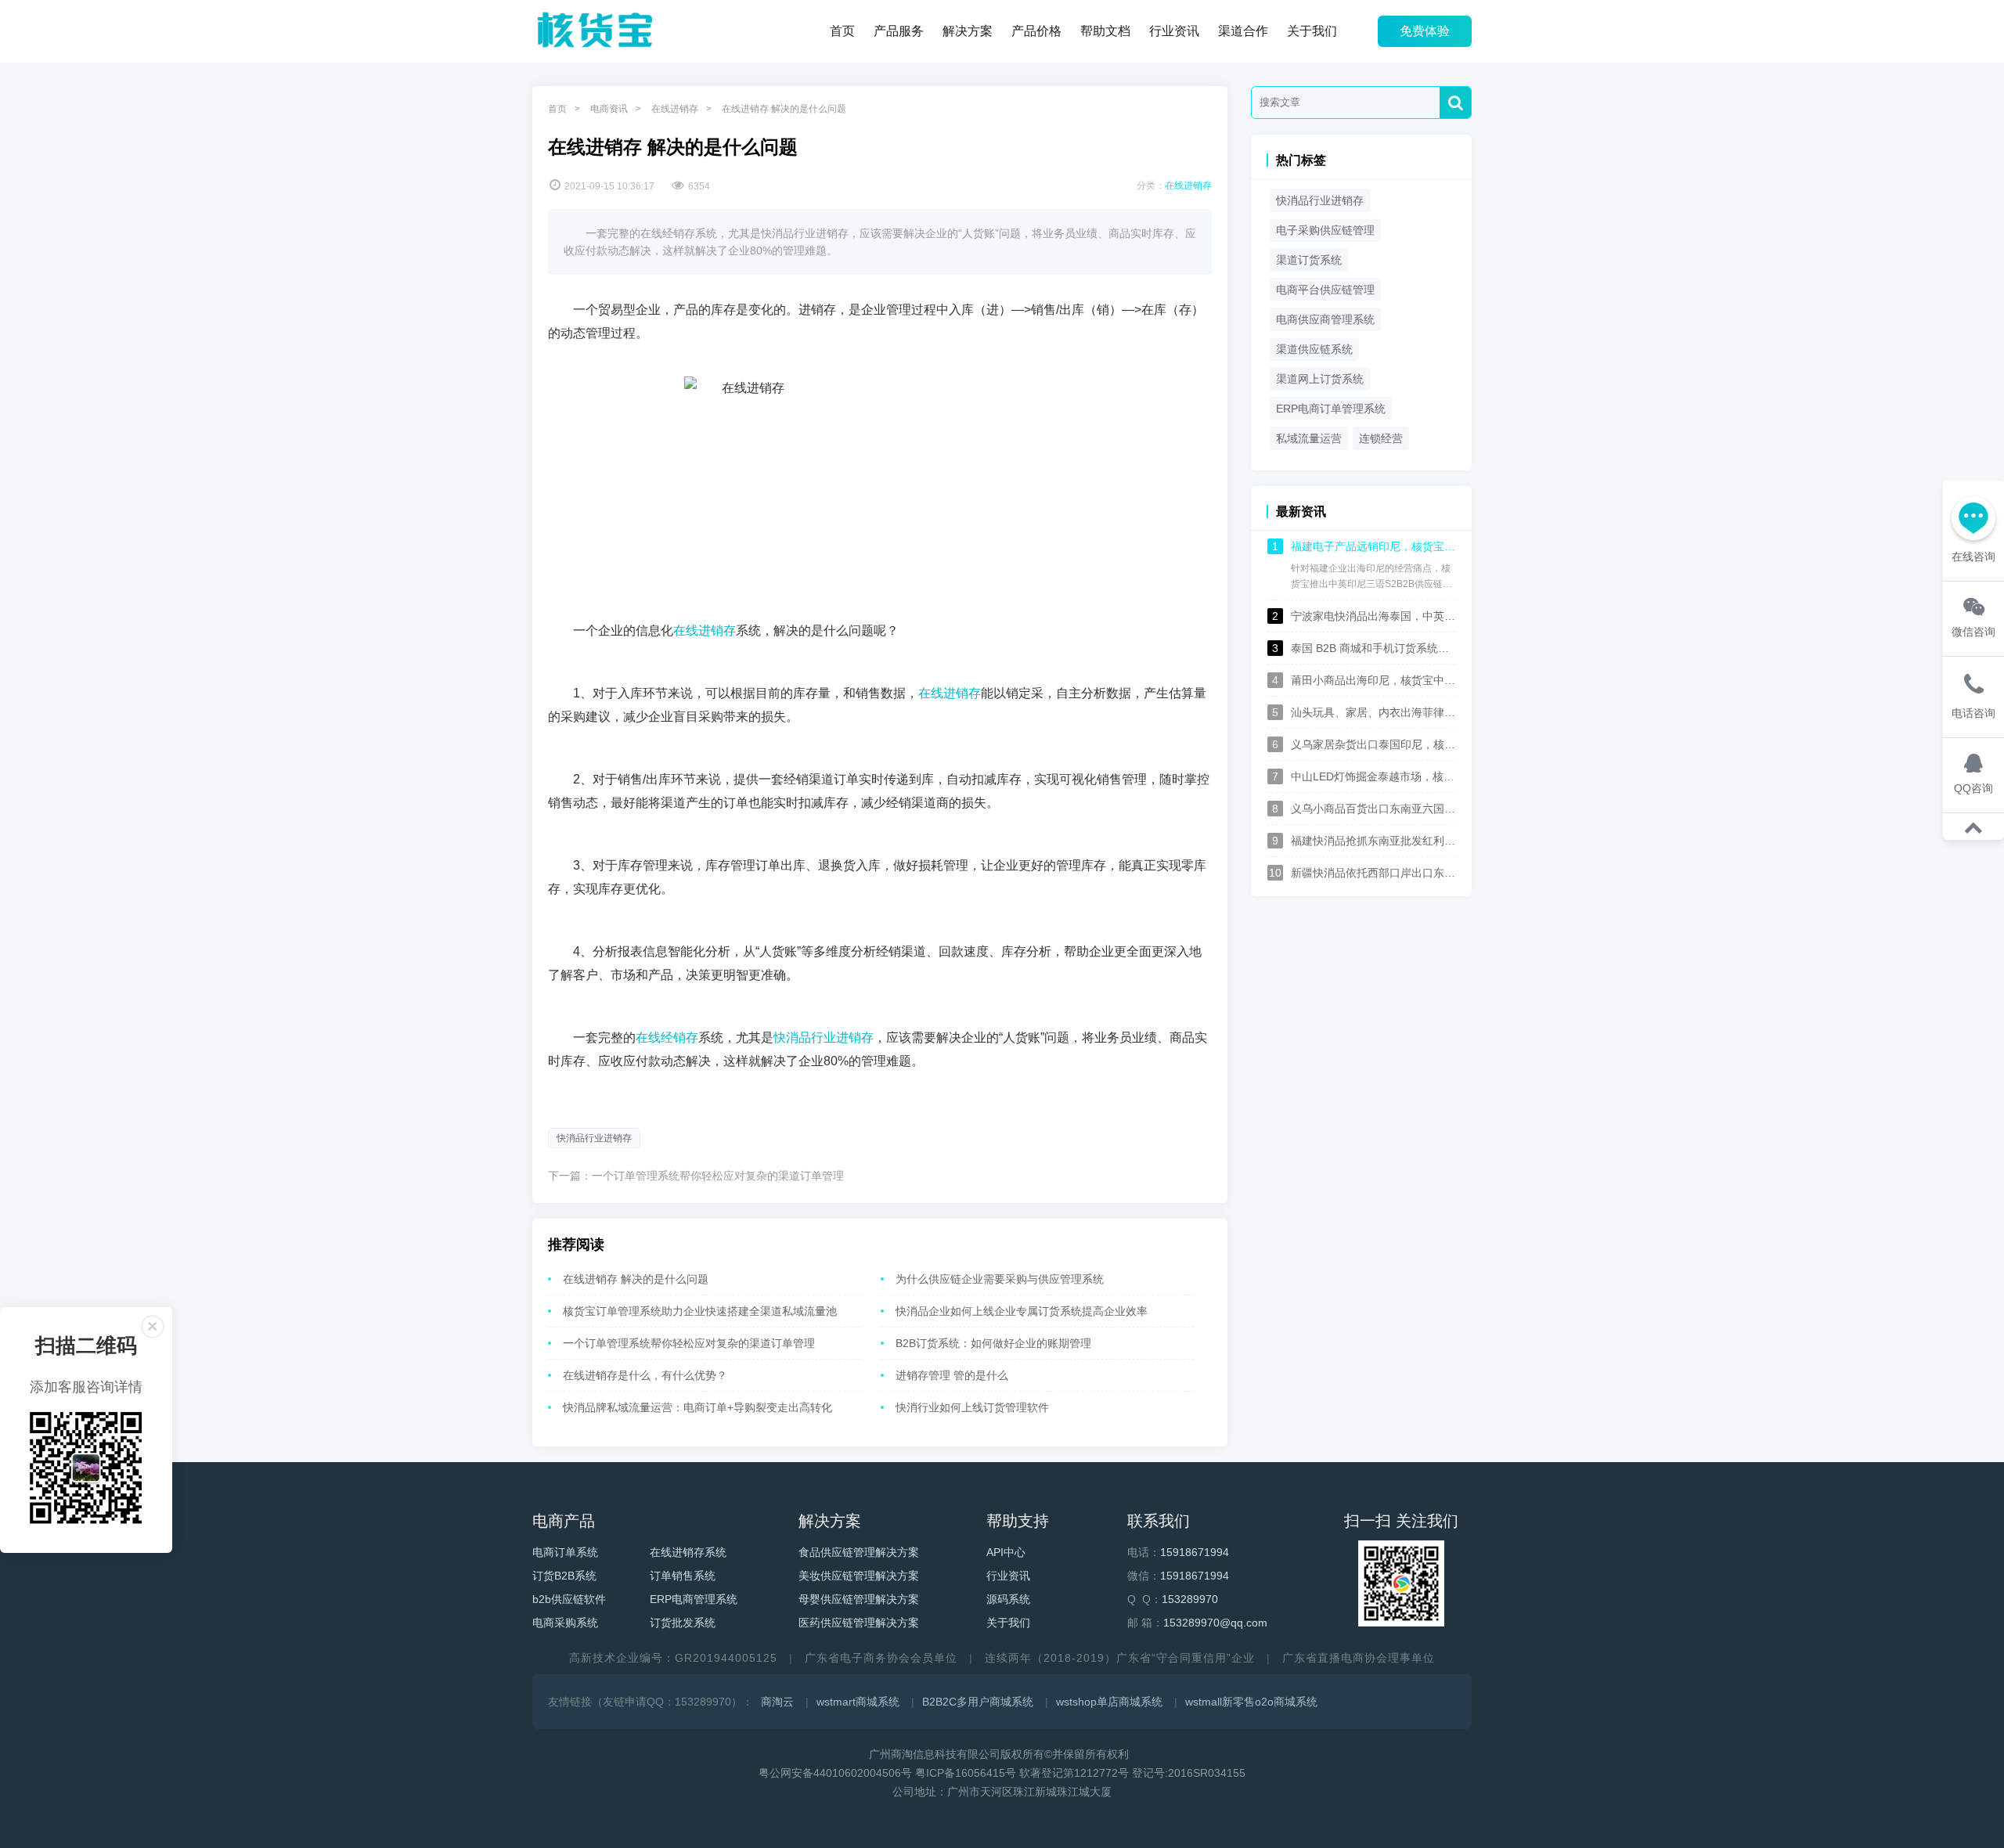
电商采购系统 (565, 1623)
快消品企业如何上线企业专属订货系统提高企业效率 (1022, 1311)
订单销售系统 (683, 1576)
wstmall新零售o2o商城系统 (1251, 1702)
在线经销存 (667, 1037)
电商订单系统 (565, 1552)
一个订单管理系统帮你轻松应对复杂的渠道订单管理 (718, 1176)
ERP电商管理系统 (694, 1599)
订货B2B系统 (564, 1576)
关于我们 (1312, 31)
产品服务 (899, 31)
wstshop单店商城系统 (1109, 1702)
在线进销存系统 (688, 1552)
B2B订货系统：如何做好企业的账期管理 (993, 1343)
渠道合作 (1243, 31)
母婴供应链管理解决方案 (859, 1599)
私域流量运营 (1309, 438)
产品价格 (1036, 31)
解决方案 (968, 31)
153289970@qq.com (1215, 1623)
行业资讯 (1174, 31)
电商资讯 (609, 109)
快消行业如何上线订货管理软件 (972, 1407)
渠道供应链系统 (1314, 349)
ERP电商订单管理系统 (1331, 409)
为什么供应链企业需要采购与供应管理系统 (1000, 1279)
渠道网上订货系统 (1320, 379)
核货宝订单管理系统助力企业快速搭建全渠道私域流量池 (700, 1311)
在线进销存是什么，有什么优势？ (645, 1375)
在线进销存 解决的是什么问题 (636, 1279)
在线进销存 (675, 109)
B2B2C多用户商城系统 (978, 1702)
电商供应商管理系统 (1325, 319)
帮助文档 (1105, 31)
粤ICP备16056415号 (966, 1773)
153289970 (1190, 1599)
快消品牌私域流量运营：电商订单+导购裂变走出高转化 (697, 1407)
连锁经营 (1381, 438)
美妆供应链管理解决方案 (859, 1576)
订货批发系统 (683, 1623)
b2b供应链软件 (569, 1599)
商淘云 (777, 1702)
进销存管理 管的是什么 (952, 1375)
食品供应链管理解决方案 (859, 1552)
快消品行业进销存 (824, 1037)
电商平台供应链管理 (1325, 290)
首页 (842, 31)
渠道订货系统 (1309, 260)
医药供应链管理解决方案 (859, 1623)
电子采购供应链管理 (1325, 230)
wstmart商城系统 (858, 1702)
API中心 (1006, 1552)
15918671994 (1195, 1552)
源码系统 (1008, 1599)
